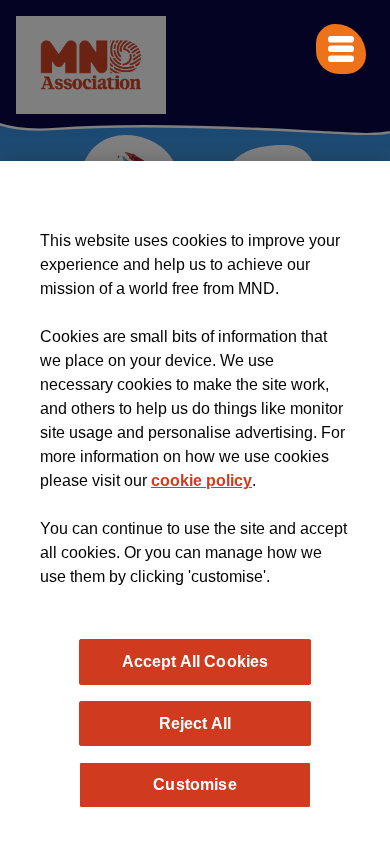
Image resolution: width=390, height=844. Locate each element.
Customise (194, 784)
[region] (195, 502)
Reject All (195, 723)
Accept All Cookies (195, 661)
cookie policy (201, 480)
